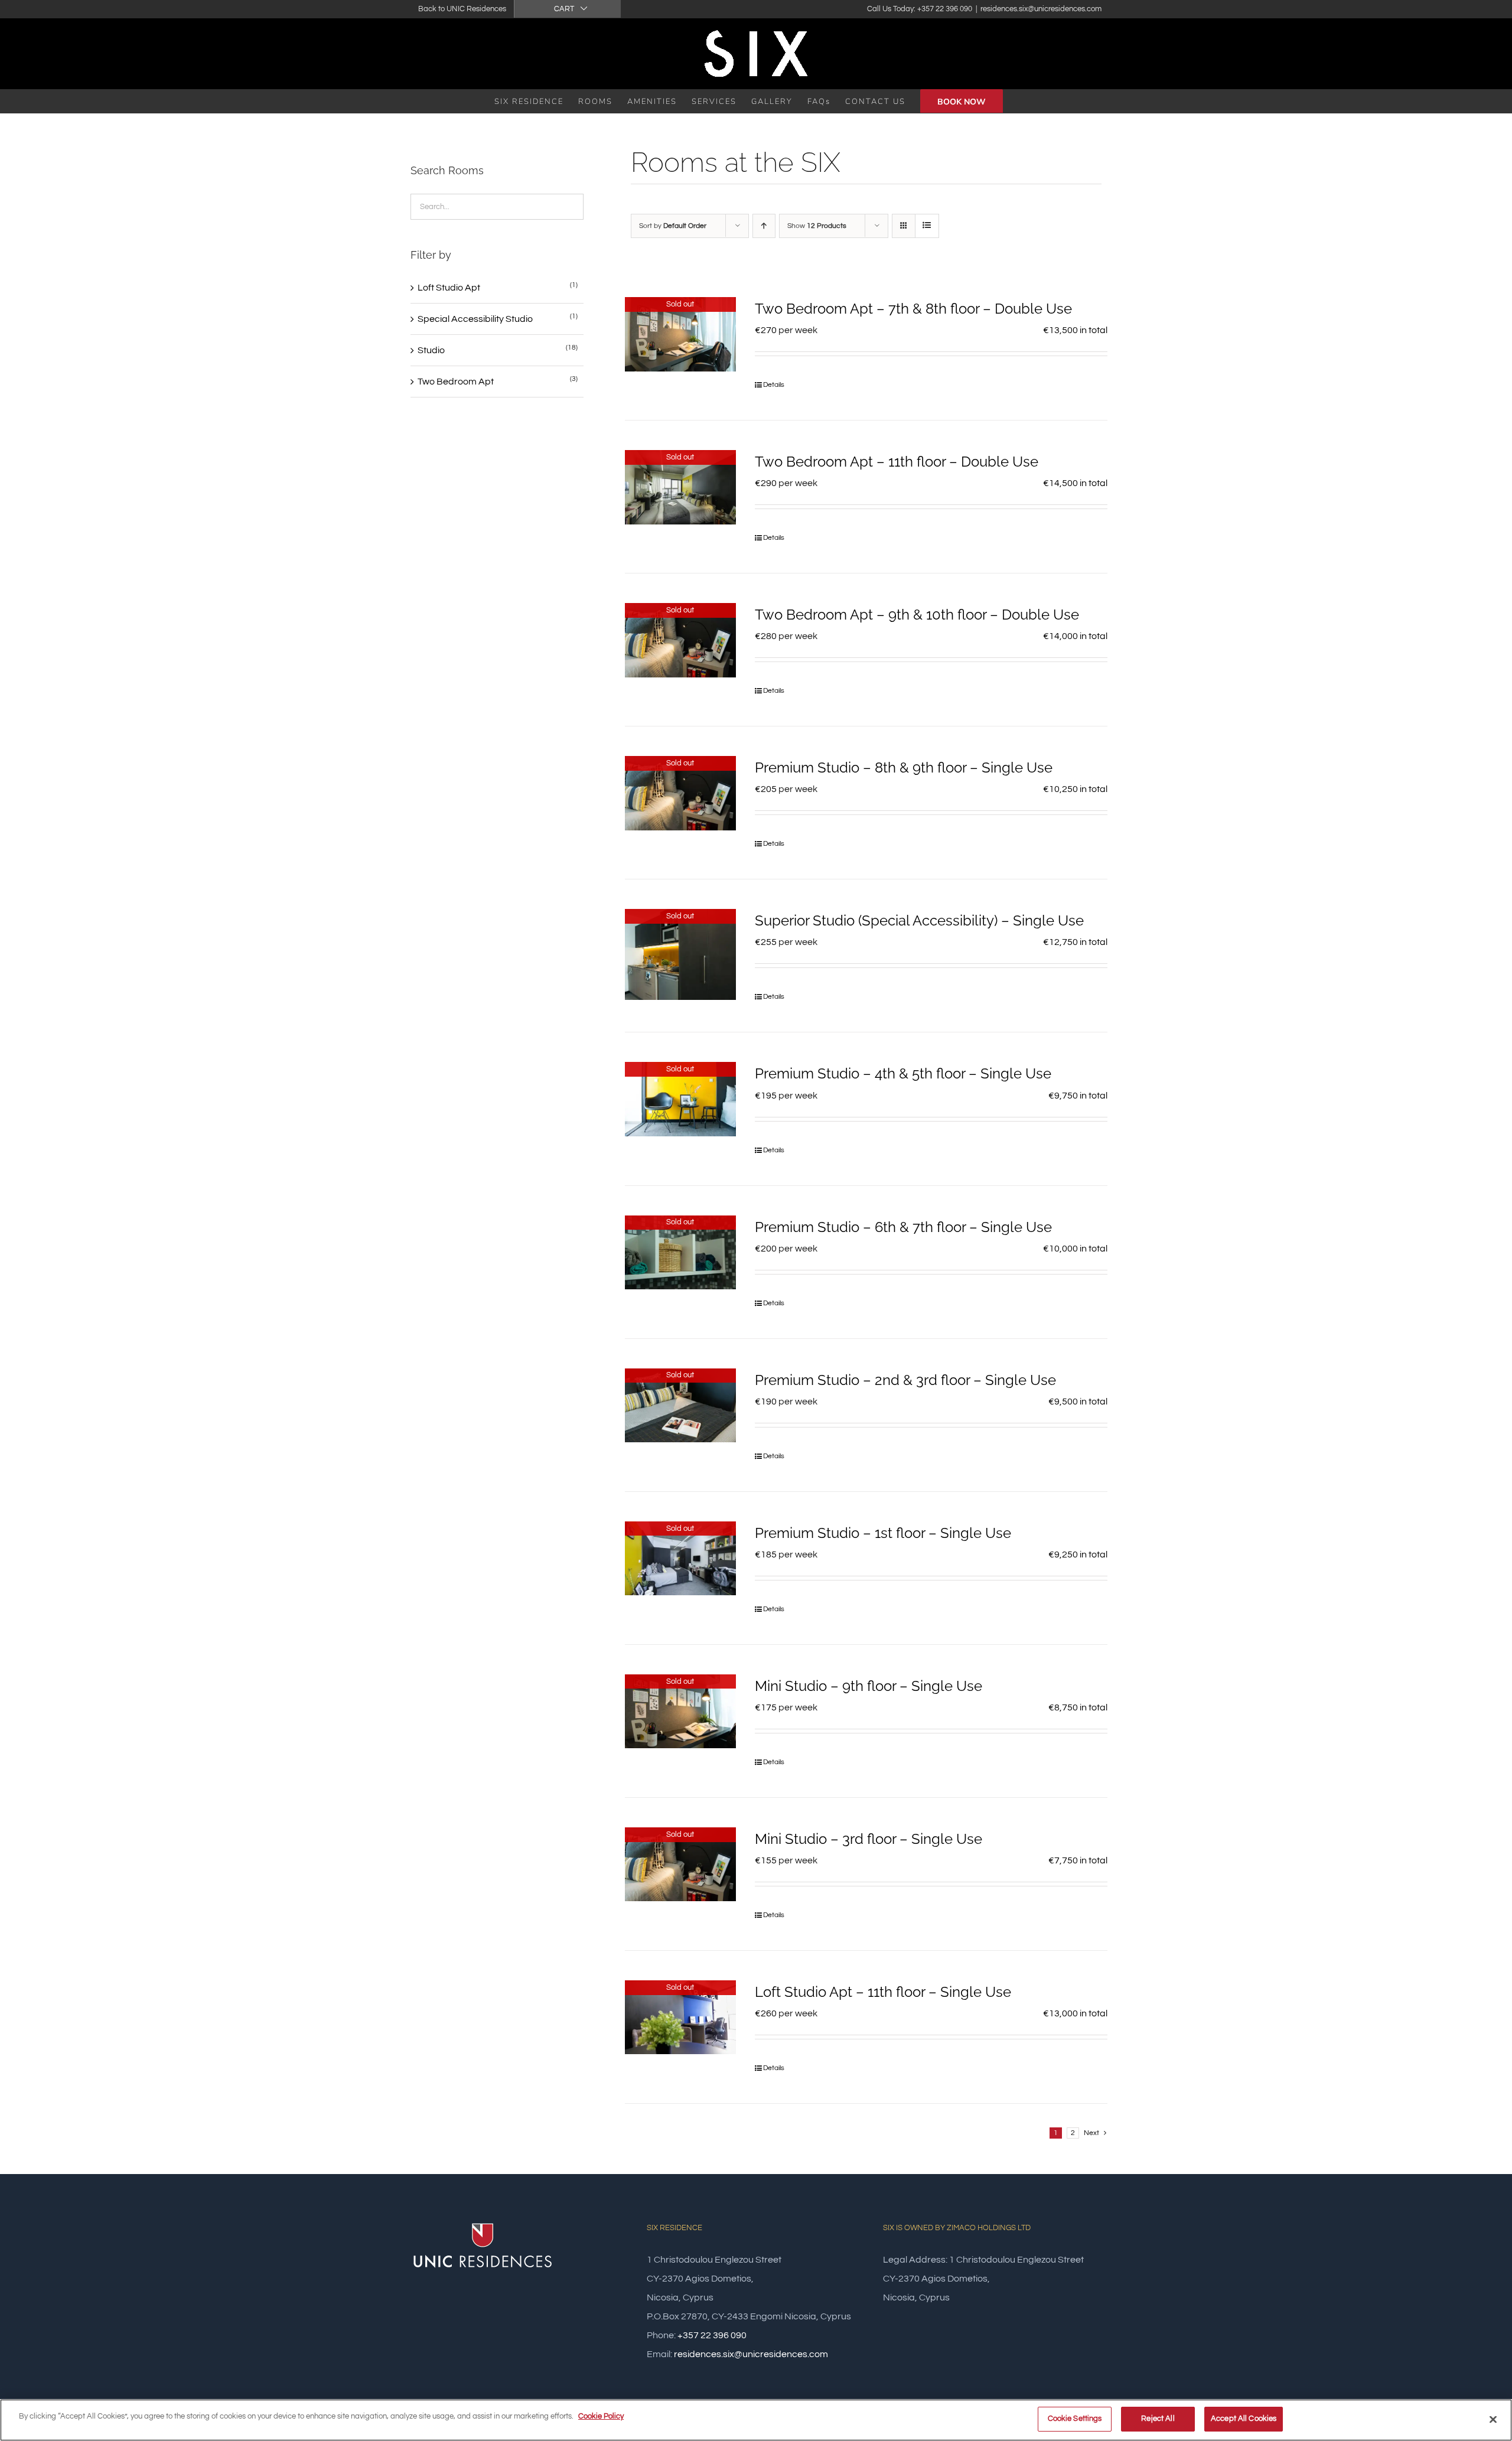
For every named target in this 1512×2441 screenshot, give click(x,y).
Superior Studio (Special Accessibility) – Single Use (919, 920)
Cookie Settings (1075, 2419)
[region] (756, 2420)
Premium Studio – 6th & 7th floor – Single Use (903, 1227)
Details (774, 385)
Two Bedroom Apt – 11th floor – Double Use (897, 462)
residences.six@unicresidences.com (1041, 9)
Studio (431, 350)
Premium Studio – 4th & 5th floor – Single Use (903, 1073)
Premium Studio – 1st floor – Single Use (883, 1533)
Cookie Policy (601, 2416)
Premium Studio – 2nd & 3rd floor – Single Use (905, 1380)
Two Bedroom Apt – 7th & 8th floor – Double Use (913, 309)
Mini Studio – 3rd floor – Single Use (869, 1839)
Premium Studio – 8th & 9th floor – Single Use (904, 768)
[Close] (1493, 2419)
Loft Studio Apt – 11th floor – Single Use (883, 1992)
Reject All (1158, 2419)
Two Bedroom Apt (456, 382)
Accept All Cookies (1244, 2419)
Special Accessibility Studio (475, 319)
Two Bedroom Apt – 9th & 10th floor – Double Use (917, 615)
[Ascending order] (764, 226)
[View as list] (927, 226)
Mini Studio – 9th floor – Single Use (869, 1686)
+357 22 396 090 (712, 2335)
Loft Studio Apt (449, 288)
